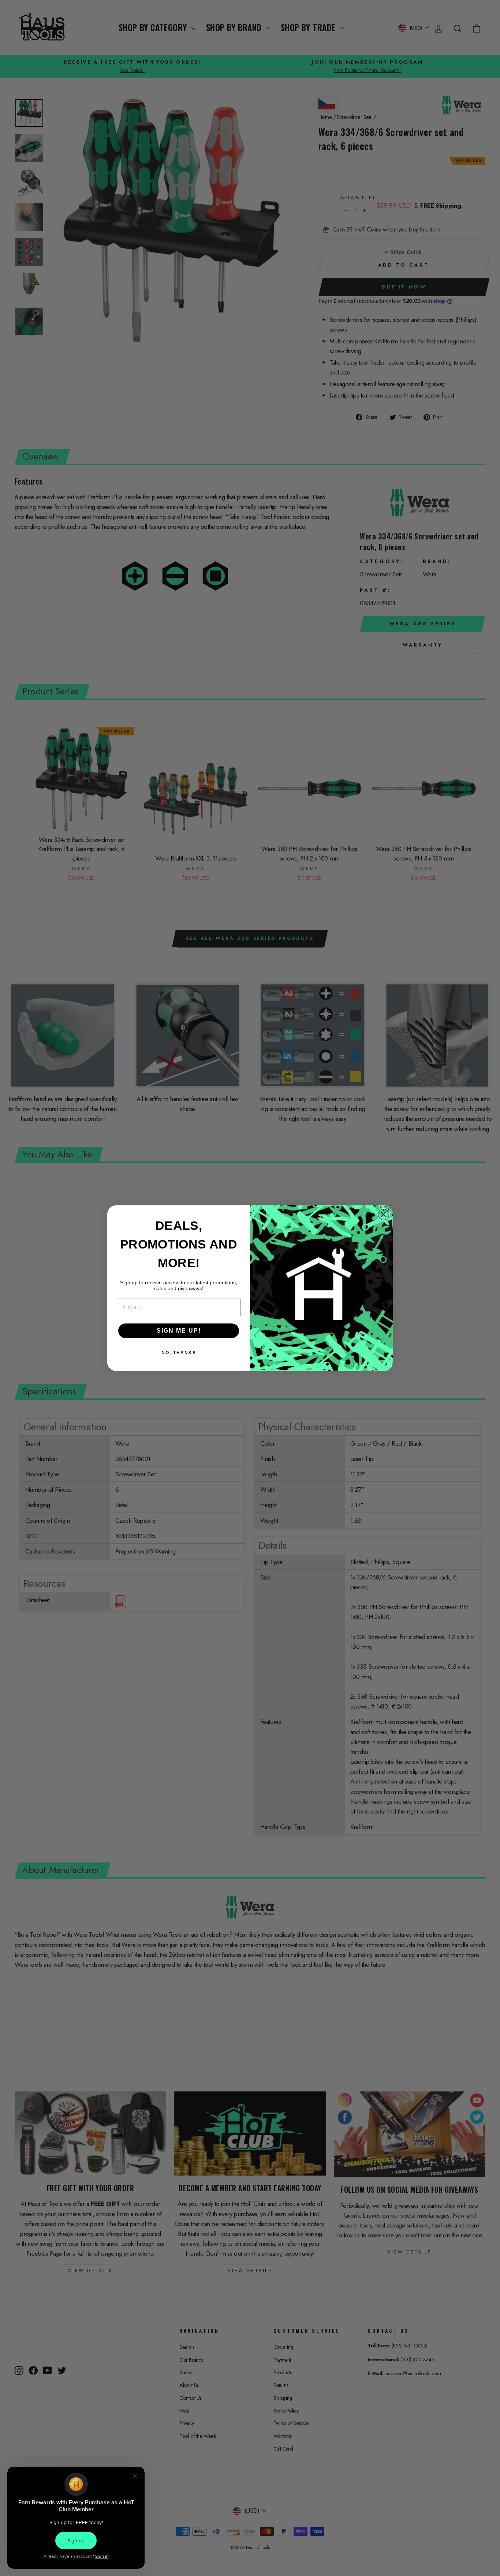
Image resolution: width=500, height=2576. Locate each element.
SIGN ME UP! (179, 1331)
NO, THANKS (179, 1353)
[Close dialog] (384, 1214)
